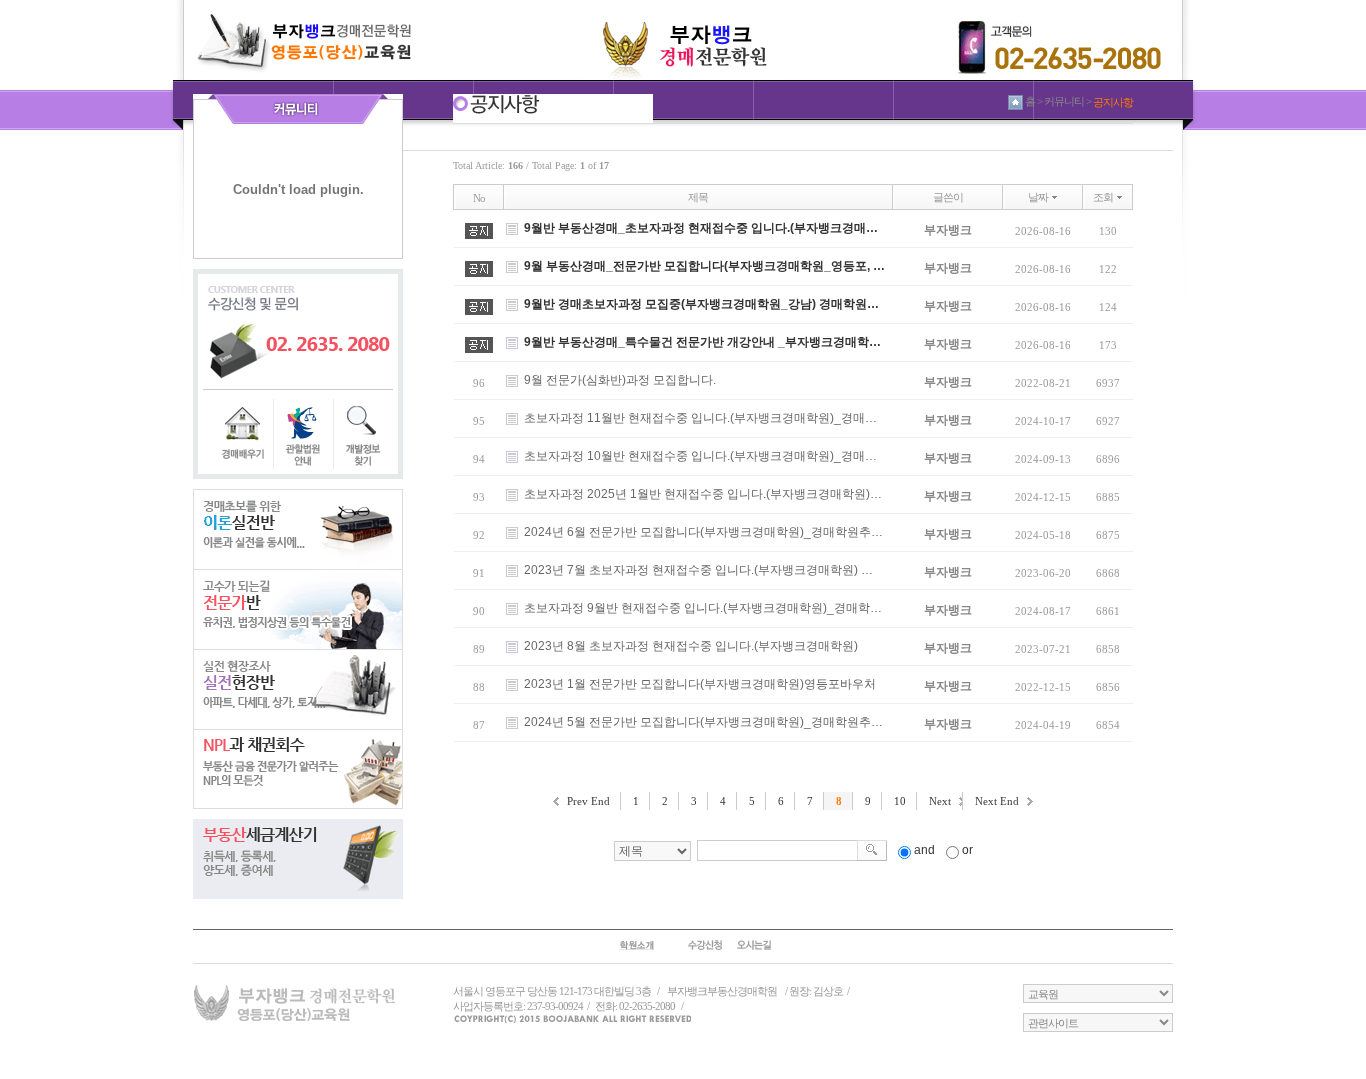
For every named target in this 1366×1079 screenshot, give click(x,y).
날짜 (1038, 197)
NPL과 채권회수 (298, 769)
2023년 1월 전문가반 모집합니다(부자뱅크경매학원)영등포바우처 (700, 684)
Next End (997, 801)
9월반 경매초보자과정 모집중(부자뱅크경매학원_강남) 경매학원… (701, 304)
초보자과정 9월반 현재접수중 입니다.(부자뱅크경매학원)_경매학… (703, 608)
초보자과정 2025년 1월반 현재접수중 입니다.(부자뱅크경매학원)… (703, 494)
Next (940, 801)
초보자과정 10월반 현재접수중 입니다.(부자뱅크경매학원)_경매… (700, 456)
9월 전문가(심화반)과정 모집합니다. (620, 380)
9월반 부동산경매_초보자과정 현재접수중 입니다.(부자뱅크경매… (701, 228)
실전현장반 (298, 689)
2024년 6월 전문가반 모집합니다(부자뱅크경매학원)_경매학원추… (703, 532)
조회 (1103, 197)
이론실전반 (298, 529)
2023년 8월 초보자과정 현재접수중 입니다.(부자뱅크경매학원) (691, 646)
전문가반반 (298, 609)
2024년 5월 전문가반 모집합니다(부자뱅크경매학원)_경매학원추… (703, 722)
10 (900, 801)
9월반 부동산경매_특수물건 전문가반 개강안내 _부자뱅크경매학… (702, 342)
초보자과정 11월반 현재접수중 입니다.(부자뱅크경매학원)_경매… (700, 418)
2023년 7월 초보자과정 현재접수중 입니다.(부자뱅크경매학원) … (698, 570)
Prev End (588, 801)
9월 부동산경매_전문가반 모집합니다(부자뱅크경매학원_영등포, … (704, 266)
